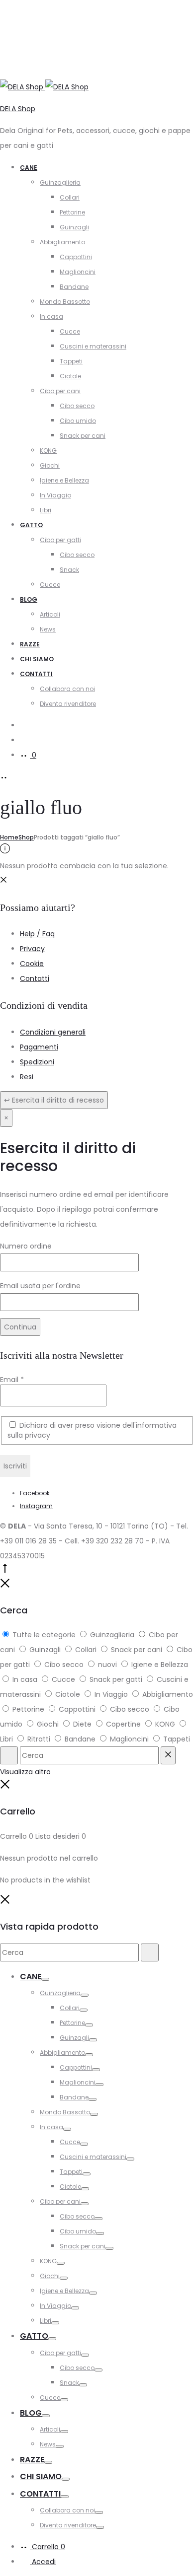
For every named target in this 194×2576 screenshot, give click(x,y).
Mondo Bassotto (65, 302)
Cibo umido (78, 421)
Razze (30, 644)
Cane (29, 168)
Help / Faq (37, 934)
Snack (69, 570)
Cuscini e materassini (93, 346)
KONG (48, 451)
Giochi (50, 465)
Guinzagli (74, 227)
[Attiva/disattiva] (45, 1979)
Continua (20, 1327)
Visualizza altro (25, 1772)
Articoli (50, 614)
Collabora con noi (67, 689)
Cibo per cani (60, 391)
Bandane (74, 287)
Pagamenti (39, 1047)
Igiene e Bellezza (64, 480)
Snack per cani (83, 436)
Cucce (70, 331)
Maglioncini (78, 272)
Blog (29, 599)
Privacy (32, 949)
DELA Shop (18, 109)
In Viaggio (55, 495)
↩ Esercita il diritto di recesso (54, 1100)
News (48, 629)
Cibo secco (77, 406)
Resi (27, 1077)
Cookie (32, 964)
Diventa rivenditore (68, 704)
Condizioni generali (53, 1032)
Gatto (31, 525)
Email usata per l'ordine (40, 1286)
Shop (26, 837)
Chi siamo (37, 659)
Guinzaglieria (60, 182)
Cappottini (76, 257)
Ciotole (70, 376)
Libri (46, 510)
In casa (51, 316)
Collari (70, 197)
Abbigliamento (62, 242)
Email (12, 1380)
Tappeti (71, 361)
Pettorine (72, 212)
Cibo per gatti (60, 540)
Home (9, 837)
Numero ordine (26, 1246)
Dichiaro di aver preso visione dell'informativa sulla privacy (92, 1430)
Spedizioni (37, 1062)
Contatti (36, 674)
